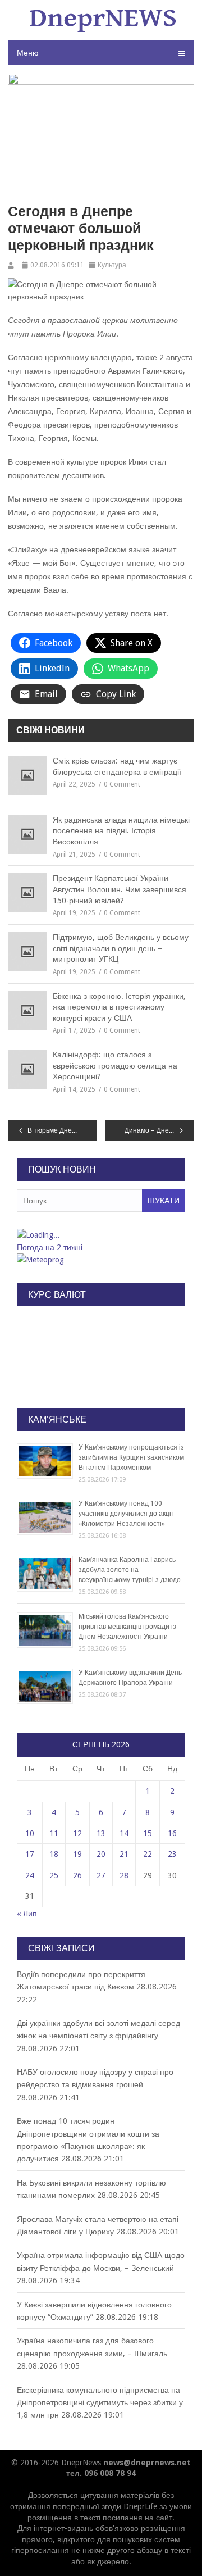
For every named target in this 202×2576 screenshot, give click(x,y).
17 (30, 1854)
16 (172, 1833)
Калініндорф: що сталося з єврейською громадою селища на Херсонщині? (115, 1066)
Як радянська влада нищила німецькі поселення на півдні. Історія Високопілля (121, 831)
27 (101, 1875)
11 (54, 1833)
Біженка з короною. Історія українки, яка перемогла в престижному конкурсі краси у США (119, 1007)
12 (77, 1833)
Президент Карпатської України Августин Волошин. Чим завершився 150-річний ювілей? (120, 889)
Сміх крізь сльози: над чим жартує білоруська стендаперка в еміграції (117, 766)
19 (77, 1854)
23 (172, 1854)
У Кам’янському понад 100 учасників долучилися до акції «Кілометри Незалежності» (126, 1514)
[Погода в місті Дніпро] (100, 1235)
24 (30, 1875)
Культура (112, 265)
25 (54, 1875)
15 (148, 1833)
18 (54, 1854)
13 (101, 1833)
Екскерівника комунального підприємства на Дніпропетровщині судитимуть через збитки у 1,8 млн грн (100, 2403)
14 (124, 1833)
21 (124, 1854)
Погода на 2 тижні (50, 1247)
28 (124, 1875)
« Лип (27, 1914)
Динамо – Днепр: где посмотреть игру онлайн (159, 1130)
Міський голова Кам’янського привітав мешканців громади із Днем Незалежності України (127, 1627)
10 (30, 1833)
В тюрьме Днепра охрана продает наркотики (62, 1130)
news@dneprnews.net (147, 2463)
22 (148, 1854)
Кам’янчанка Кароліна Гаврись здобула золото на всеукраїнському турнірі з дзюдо (130, 1570)
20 (101, 1854)
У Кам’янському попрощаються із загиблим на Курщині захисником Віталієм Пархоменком (131, 1457)
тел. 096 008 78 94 (101, 2473)
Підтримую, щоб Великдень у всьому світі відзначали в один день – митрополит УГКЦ (121, 948)
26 (77, 1875)
